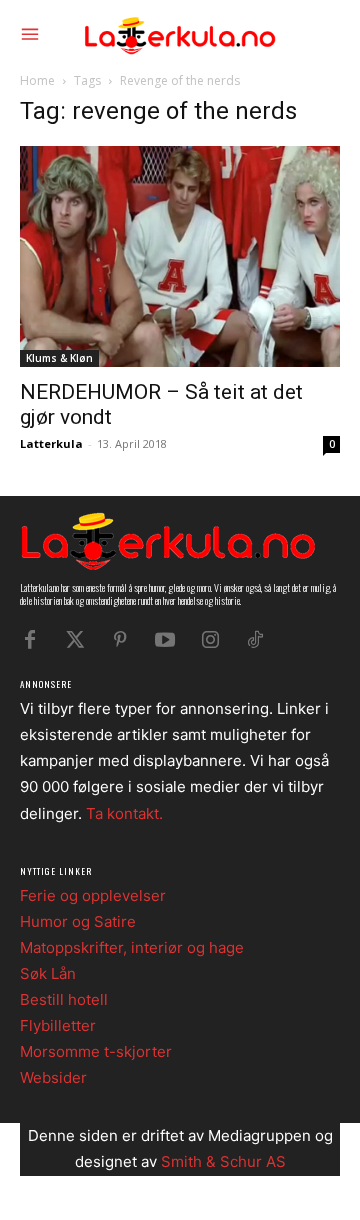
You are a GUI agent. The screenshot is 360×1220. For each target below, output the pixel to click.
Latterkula (51, 443)
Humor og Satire (78, 921)
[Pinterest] (120, 640)
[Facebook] (30, 640)
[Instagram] (210, 640)
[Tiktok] (255, 640)
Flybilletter (58, 1025)
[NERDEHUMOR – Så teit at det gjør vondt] (180, 256)
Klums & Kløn (59, 358)
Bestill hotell (64, 999)
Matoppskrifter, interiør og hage (132, 947)
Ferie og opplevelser (93, 895)
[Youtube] (165, 640)
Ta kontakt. (124, 813)
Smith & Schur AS (223, 1161)
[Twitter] (75, 640)
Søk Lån (48, 973)
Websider (53, 1077)
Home (37, 80)
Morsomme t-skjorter (96, 1051)
